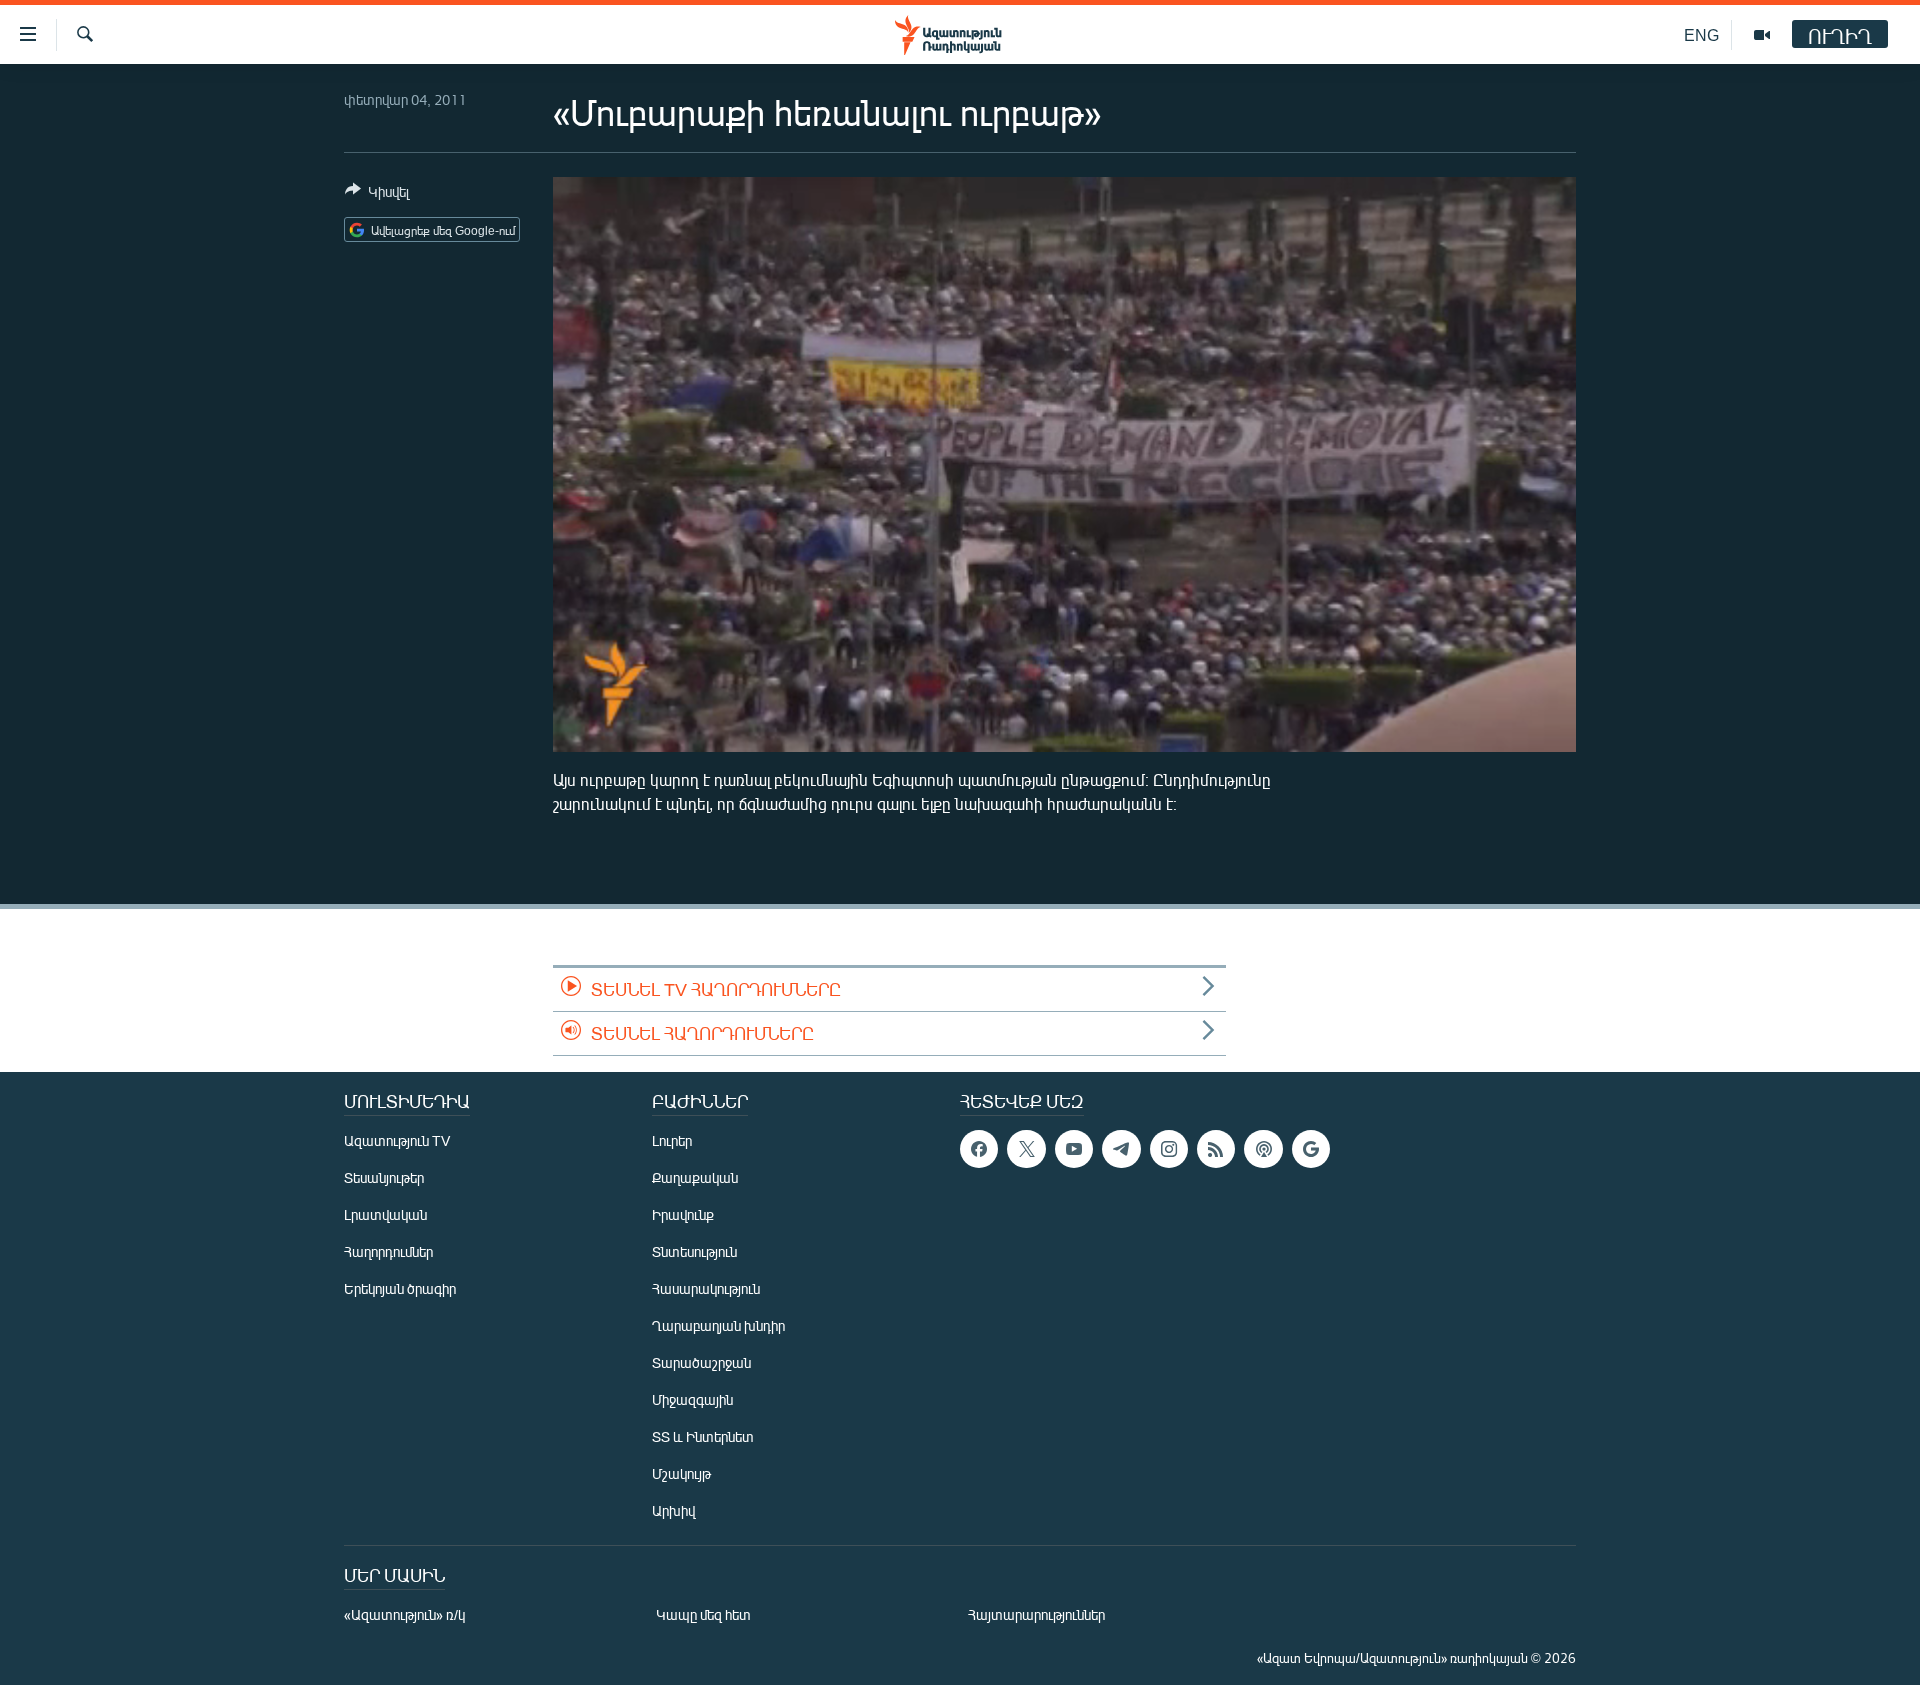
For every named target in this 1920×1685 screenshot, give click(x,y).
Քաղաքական (695, 1177)
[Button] (377, 195)
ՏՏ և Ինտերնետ (703, 1436)
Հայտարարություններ (1036, 1614)
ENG (1701, 34)
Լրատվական (385, 1214)
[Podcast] (1263, 1149)
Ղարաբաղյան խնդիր (718, 1325)
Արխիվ (673, 1510)
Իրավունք (683, 1214)
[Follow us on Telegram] (1121, 1149)
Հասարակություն (706, 1288)
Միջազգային (692, 1399)
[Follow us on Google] (1311, 1149)
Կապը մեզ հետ (703, 1614)
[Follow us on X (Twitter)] (1026, 1149)
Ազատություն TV (397, 1140)
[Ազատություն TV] (1762, 35)
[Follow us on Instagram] (1169, 1149)
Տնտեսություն (694, 1251)
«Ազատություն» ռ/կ (404, 1614)
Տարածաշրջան (701, 1362)
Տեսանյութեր (384, 1177)
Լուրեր (672, 1140)
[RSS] (1216, 1149)
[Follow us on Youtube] (1074, 1149)
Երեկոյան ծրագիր (400, 1288)
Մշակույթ (681, 1473)
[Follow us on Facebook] (979, 1149)
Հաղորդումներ (388, 1251)
